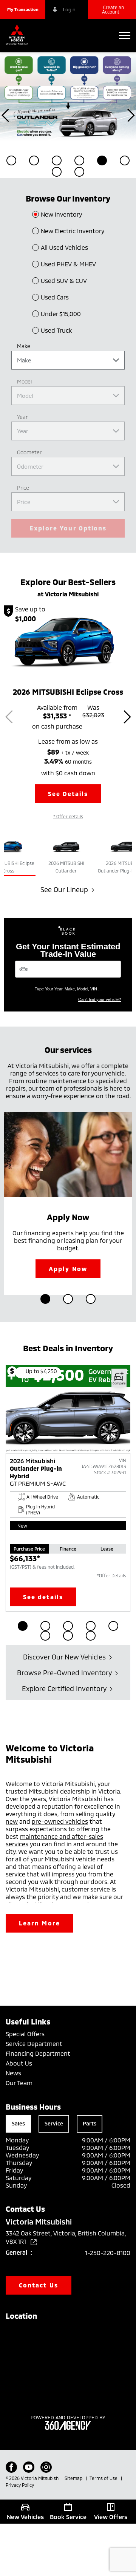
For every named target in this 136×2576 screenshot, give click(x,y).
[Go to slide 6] (45, 1636)
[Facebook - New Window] (11, 2467)
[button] (23, 9)
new (12, 1821)
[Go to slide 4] (91, 1626)
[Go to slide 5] (113, 1626)
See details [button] (43, 1597)
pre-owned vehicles (60, 1821)
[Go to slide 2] (68, 1299)
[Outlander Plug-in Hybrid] (68, 1449)
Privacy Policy (20, 2485)
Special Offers (25, 2034)
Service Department (34, 2044)
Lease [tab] (107, 1549)
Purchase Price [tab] (29, 1549)
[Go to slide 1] (45, 1299)
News (13, 2073)
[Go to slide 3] (91, 1299)
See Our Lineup (64, 889)
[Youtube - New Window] (29, 2467)
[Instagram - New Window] (46, 2467)
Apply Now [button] (68, 1269)
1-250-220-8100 (108, 2253)
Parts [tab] (90, 2123)
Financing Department (38, 2053)
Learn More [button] (39, 1923)
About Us (19, 2063)
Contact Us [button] (39, 2285)
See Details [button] (68, 794)
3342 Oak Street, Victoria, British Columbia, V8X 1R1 (66, 2237)
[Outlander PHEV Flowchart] (68, 96)
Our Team (19, 2083)
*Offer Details (111, 1575)
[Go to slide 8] (91, 1636)
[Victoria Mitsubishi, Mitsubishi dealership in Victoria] (19, 36)
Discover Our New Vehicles (64, 1657)
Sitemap (74, 2478)
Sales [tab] (18, 2123)
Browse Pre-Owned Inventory (64, 1673)
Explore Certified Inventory (64, 1688)
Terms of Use (104, 2478)
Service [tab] (54, 2123)
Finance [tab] (68, 1549)
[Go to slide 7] (68, 1636)
